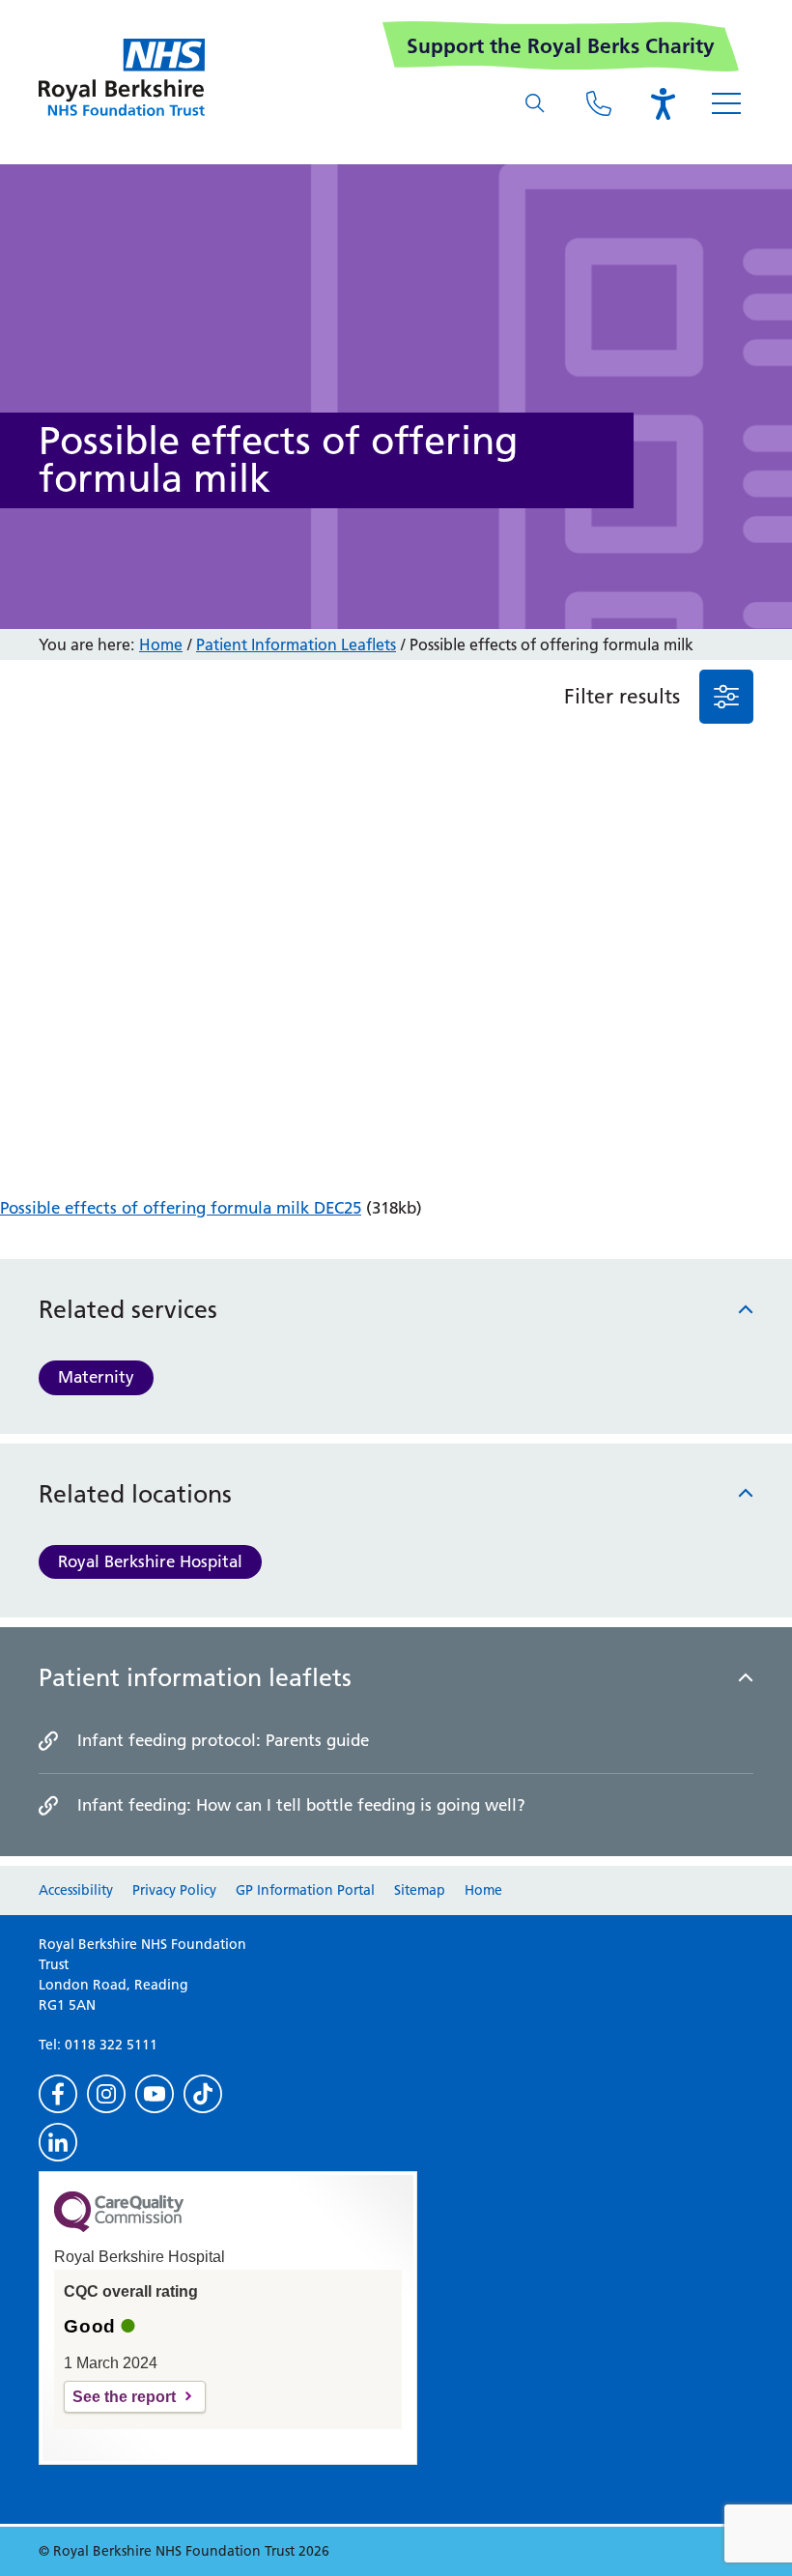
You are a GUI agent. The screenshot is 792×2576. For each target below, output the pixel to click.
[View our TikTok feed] (203, 2094)
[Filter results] (726, 697)
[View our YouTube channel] (155, 2094)
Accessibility (76, 1890)
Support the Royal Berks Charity (561, 46)
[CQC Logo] (119, 2227)
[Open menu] (726, 103)
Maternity (96, 1377)
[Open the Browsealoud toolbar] (663, 103)
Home (161, 644)
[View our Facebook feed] (58, 2094)
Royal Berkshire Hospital (150, 1561)
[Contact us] (599, 103)
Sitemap (420, 1890)
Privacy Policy (174, 1890)
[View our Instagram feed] (106, 2094)
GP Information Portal (305, 1890)
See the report (124, 2397)
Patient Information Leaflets (296, 644)
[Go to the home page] (122, 77)
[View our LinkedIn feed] (58, 2142)
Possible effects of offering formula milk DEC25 (181, 1208)
